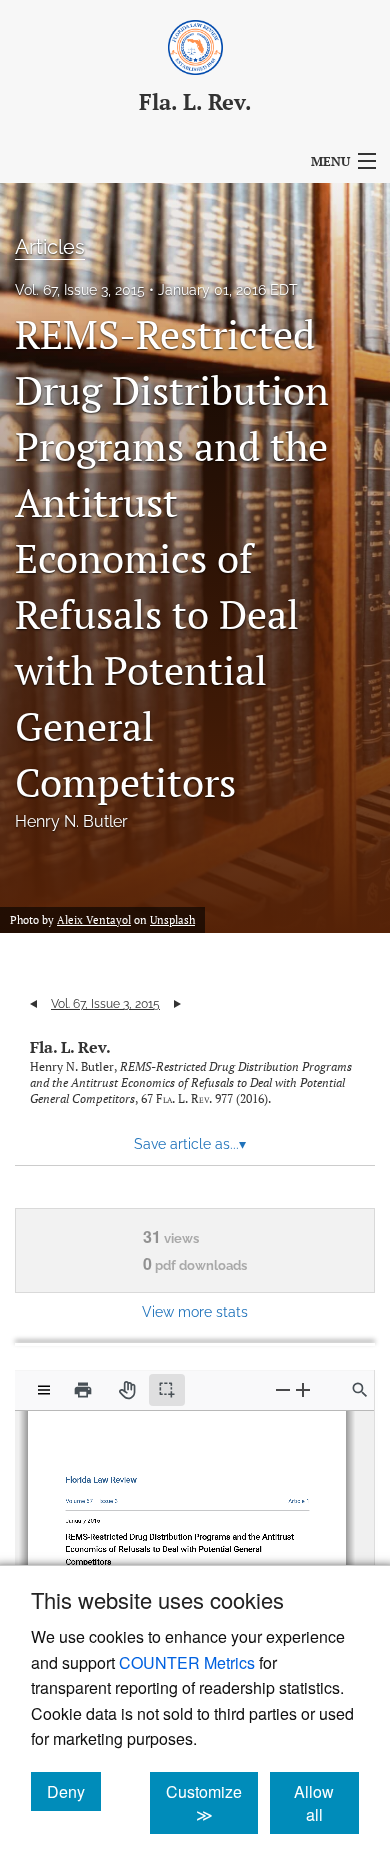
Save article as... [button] (190, 1144)
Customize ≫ (212, 1803)
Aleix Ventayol (94, 920)
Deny (74, 1791)
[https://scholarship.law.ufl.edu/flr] (105, 1475)
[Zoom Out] (283, 1389)
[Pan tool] (127, 1390)
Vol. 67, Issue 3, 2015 (80, 290)
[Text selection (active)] (167, 1390)
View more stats (195, 1311)
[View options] (44, 1390)
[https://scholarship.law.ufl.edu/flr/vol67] (84, 1496)
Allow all (326, 1803)
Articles (50, 247)
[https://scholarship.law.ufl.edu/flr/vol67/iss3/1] (293, 1496)
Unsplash (172, 920)
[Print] (83, 1390)
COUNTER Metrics (187, 1662)
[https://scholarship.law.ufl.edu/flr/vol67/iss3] (110, 1496)
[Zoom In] (303, 1389)
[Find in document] (360, 1390)
